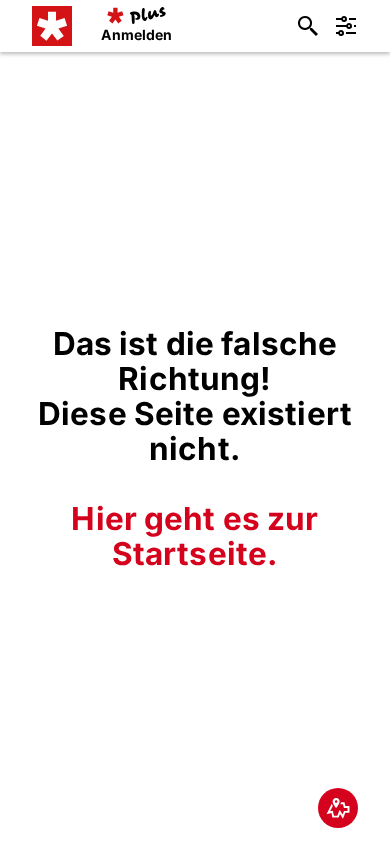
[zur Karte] (338, 808)
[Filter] (346, 26)
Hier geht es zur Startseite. (194, 536)
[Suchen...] (308, 26)
